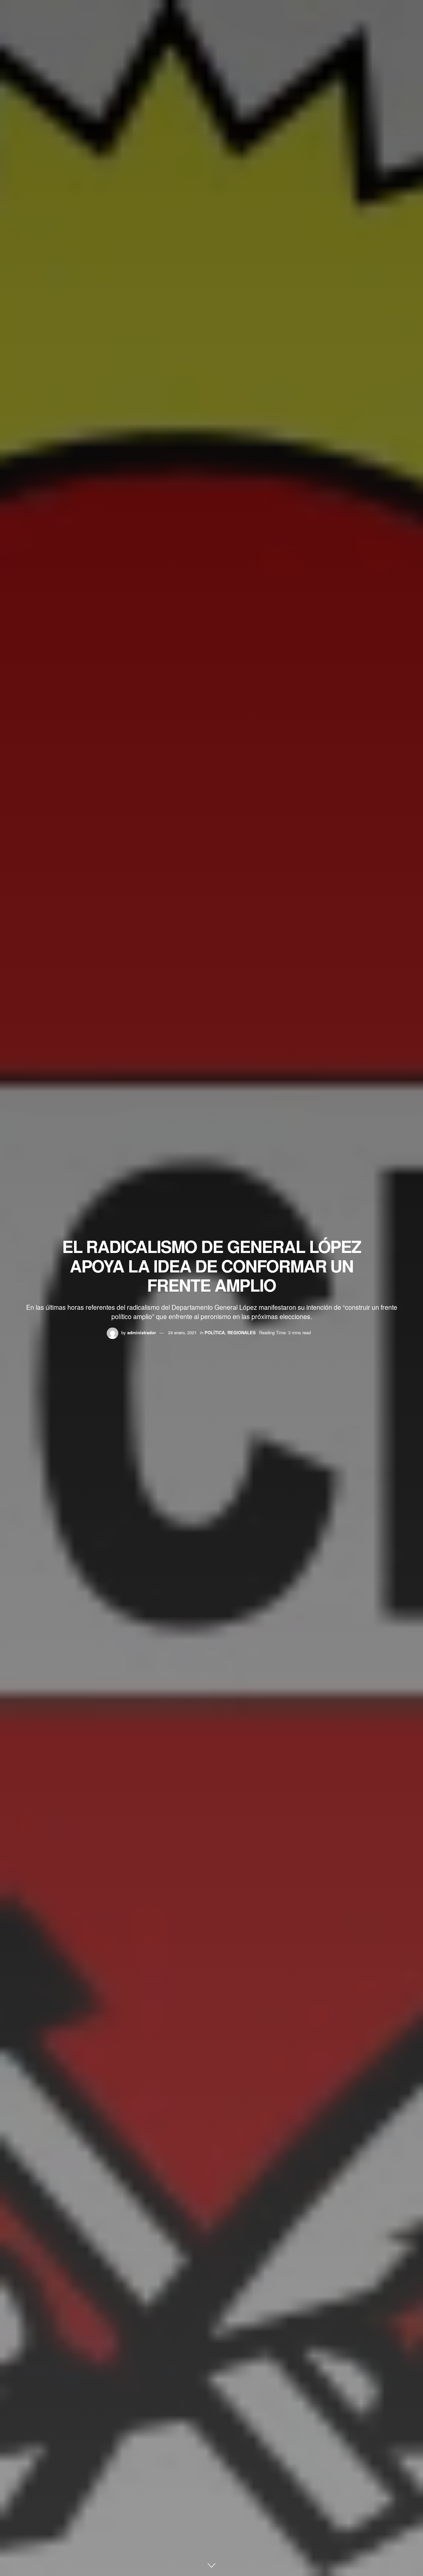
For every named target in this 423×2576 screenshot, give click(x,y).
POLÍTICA (215, 1332)
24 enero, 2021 (182, 1332)
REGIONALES (242, 1332)
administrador (142, 1332)
